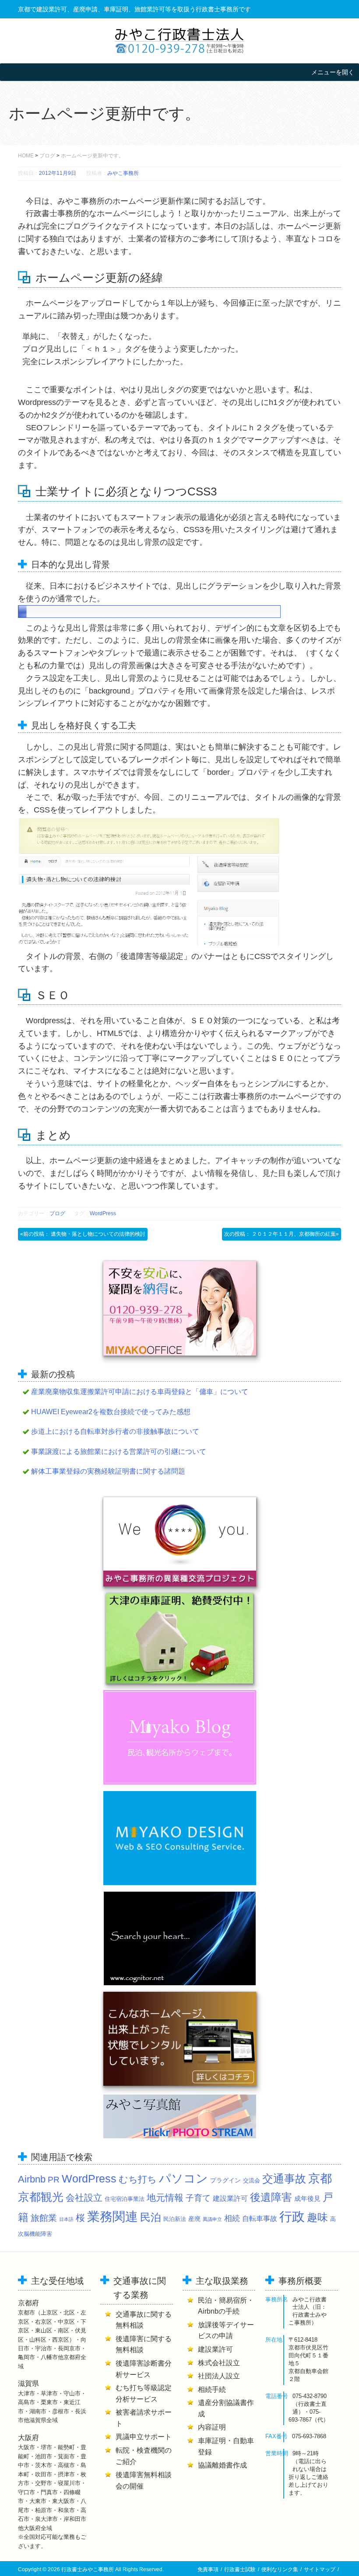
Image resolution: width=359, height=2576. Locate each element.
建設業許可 (230, 2198)
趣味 (317, 2217)
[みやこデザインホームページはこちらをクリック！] (179, 1838)
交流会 (252, 2181)
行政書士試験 (240, 2569)
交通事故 (284, 2179)
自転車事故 (260, 2218)
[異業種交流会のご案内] (179, 1542)
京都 (320, 2178)
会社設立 (84, 2198)
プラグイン (225, 2180)
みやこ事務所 (123, 173)
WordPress (103, 1213)
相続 (232, 2218)
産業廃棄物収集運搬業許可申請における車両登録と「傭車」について (140, 1392)
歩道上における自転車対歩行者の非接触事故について (115, 1431)
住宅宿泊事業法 (125, 2199)
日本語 (66, 2219)
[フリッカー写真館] (179, 2116)
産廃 (194, 2219)
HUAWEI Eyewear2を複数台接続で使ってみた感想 (111, 1412)
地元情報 (165, 2198)
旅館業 (44, 2218)
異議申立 (212, 2219)
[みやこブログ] (179, 1737)
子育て (198, 2198)
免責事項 (208, 2569)
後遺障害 (271, 2197)
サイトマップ (320, 2569)
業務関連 (113, 2216)
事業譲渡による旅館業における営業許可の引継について (119, 1452)
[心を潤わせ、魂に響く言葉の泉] (179, 1938)
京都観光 (41, 2197)
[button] (333, 72)
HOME (26, 156)
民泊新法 (175, 2219)
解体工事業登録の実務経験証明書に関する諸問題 (108, 1471)
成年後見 (307, 2198)
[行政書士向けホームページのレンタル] (179, 2039)
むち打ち (138, 2179)
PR (54, 2180)
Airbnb (32, 2179)
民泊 (151, 2217)
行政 (292, 2217)
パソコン (183, 2179)
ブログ (47, 156)
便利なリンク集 (280, 2569)
